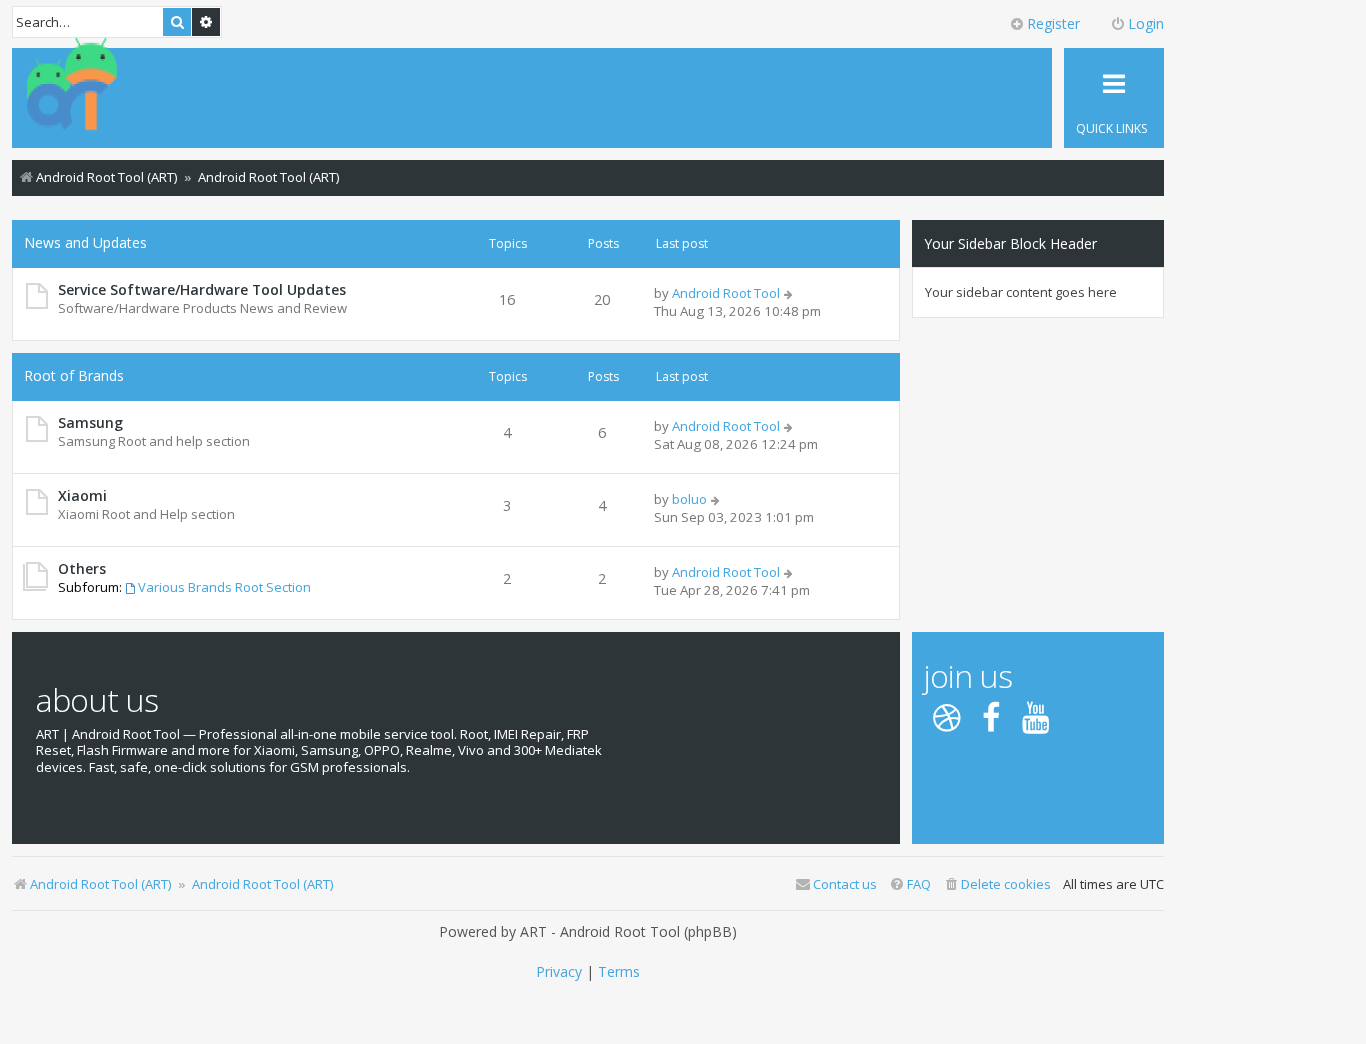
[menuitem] (997, 884)
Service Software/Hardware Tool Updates (202, 289)
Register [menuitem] (1053, 23)
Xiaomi (82, 495)
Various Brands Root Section (224, 587)
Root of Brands (74, 375)
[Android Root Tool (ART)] (72, 86)
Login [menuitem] (1146, 23)
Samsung (90, 422)
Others (82, 568)
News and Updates (85, 242)
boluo (689, 499)
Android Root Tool (726, 293)
